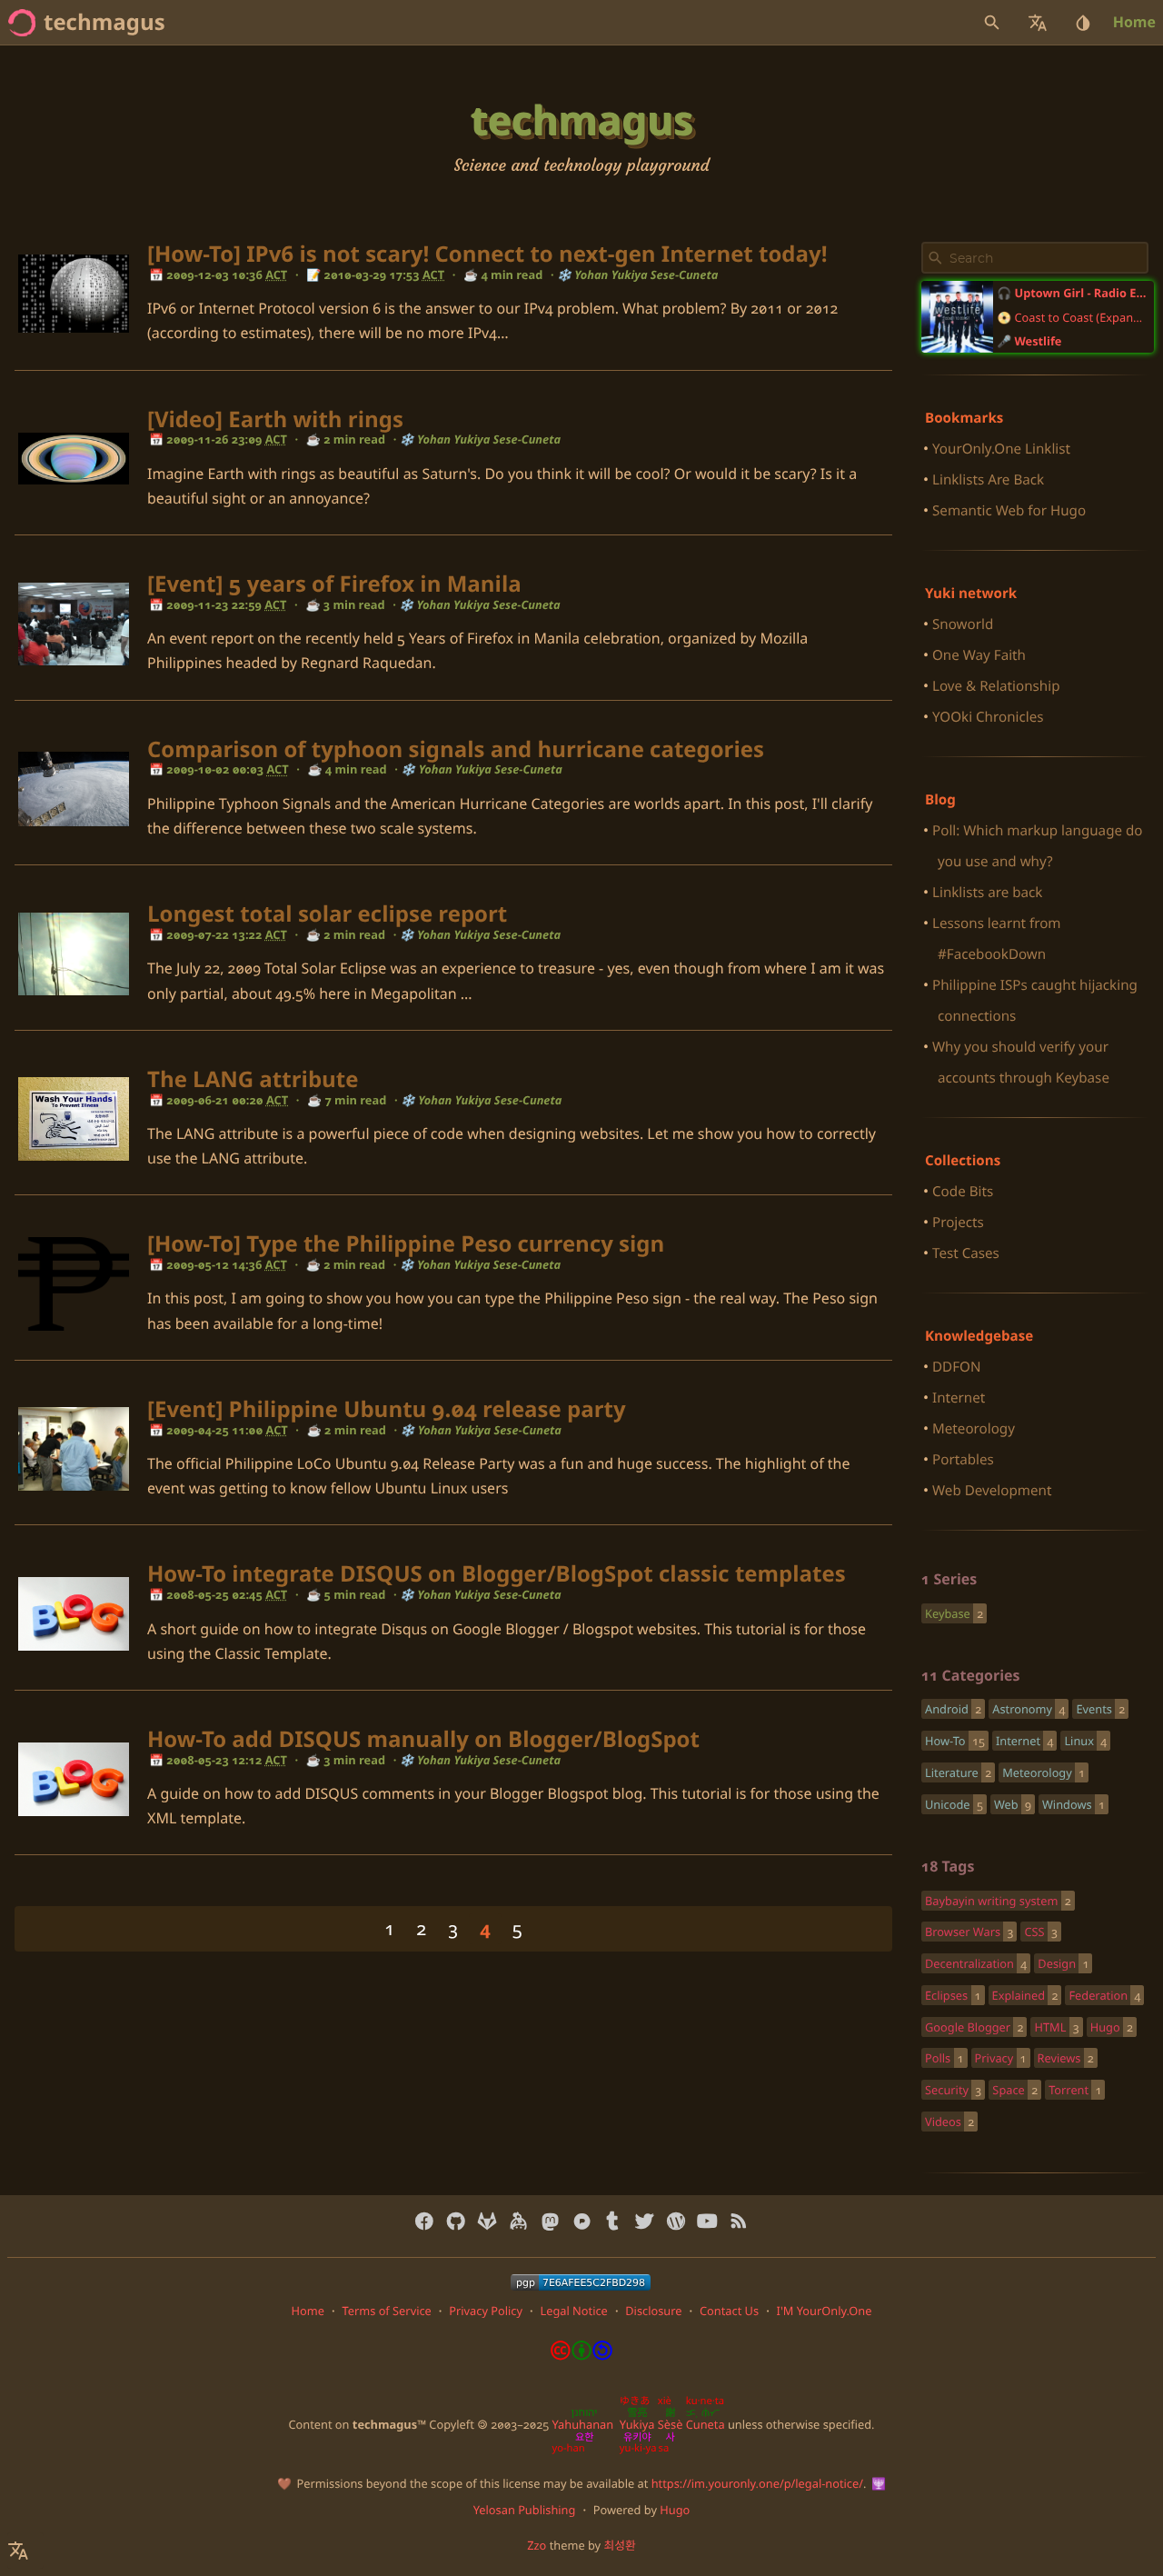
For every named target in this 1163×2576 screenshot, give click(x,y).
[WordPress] (676, 2222)
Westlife (1039, 341)
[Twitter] (645, 2222)
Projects (958, 1223)
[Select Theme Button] (1083, 23)
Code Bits (963, 1192)
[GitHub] (456, 2222)
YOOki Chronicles (988, 717)
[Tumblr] (613, 2222)
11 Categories (970, 1675)
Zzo (537, 2545)
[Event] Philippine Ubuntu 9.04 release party (387, 1409)
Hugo (675, 2510)
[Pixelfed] (582, 2222)
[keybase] (518, 2222)
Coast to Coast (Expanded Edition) (1081, 317)
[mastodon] (550, 2222)
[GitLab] (487, 2222)
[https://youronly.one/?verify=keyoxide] (581, 2282)
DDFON (956, 1367)
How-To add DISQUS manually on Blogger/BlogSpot (423, 1739)
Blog (940, 800)
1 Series (949, 1579)
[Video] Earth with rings (275, 419)
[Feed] (738, 2222)
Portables (963, 1460)
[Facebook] (425, 2222)
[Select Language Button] (1038, 23)
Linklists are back (987, 893)
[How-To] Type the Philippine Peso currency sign (406, 1244)
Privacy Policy (486, 2311)
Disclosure (653, 2311)
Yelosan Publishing (525, 2510)
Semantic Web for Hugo (1009, 511)
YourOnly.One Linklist (1001, 449)
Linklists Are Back (988, 480)
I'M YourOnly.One (825, 2311)
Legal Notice (573, 2311)
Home (1134, 22)
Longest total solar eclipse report (327, 914)
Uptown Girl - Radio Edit (1081, 293)
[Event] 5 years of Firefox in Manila (334, 584)
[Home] (22, 23)
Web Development (992, 1491)
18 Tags (948, 1866)
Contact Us (729, 2311)
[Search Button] (992, 23)
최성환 (619, 2545)
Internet (959, 1398)
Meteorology (974, 1429)
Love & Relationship (996, 686)
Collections (963, 1161)
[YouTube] (707, 2222)
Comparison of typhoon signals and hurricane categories (456, 749)
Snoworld (963, 624)
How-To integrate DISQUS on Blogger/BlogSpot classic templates (497, 1574)
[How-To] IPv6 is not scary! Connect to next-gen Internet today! (487, 254)
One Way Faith (979, 655)
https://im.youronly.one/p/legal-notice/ (757, 2483)
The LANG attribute (253, 1079)
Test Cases (966, 1253)
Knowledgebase (979, 1336)
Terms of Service (386, 2311)
